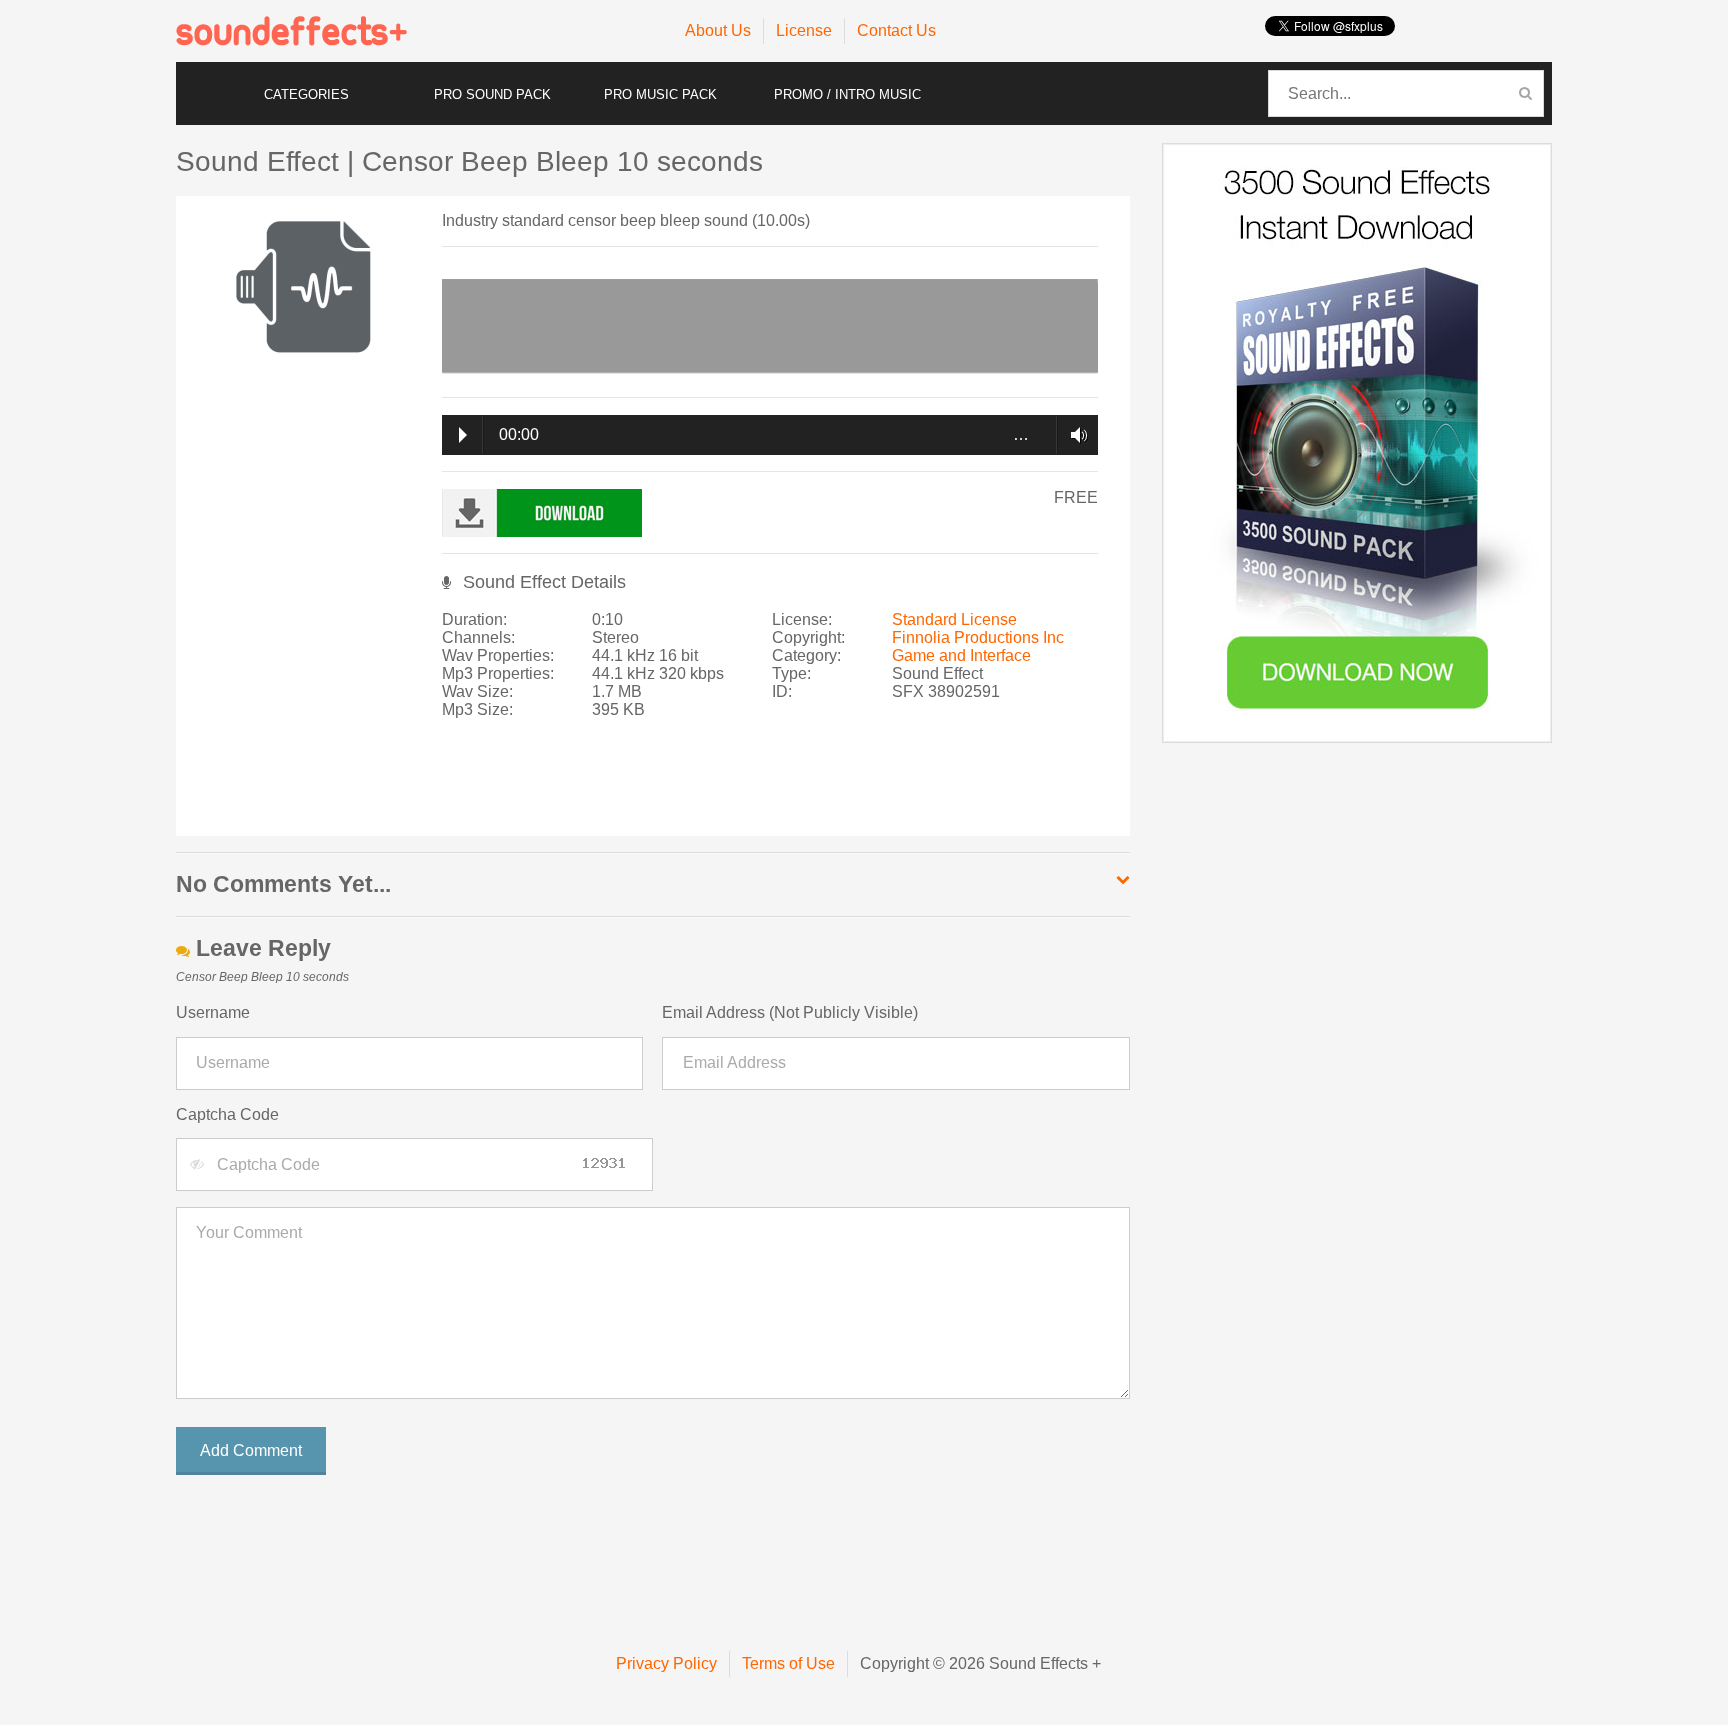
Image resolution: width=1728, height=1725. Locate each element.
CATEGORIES (306, 94)
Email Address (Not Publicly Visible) (790, 1012)
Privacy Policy (666, 1663)
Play (463, 435)
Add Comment (251, 1450)
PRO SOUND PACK (492, 94)
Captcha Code (227, 1114)
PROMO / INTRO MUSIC (847, 94)
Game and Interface (961, 655)
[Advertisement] (766, 787)
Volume (1073, 435)
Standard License (954, 619)
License (804, 30)
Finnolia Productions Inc (978, 637)
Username (213, 1012)
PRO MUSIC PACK (660, 94)
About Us (718, 30)
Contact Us (896, 30)
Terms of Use (788, 1663)
